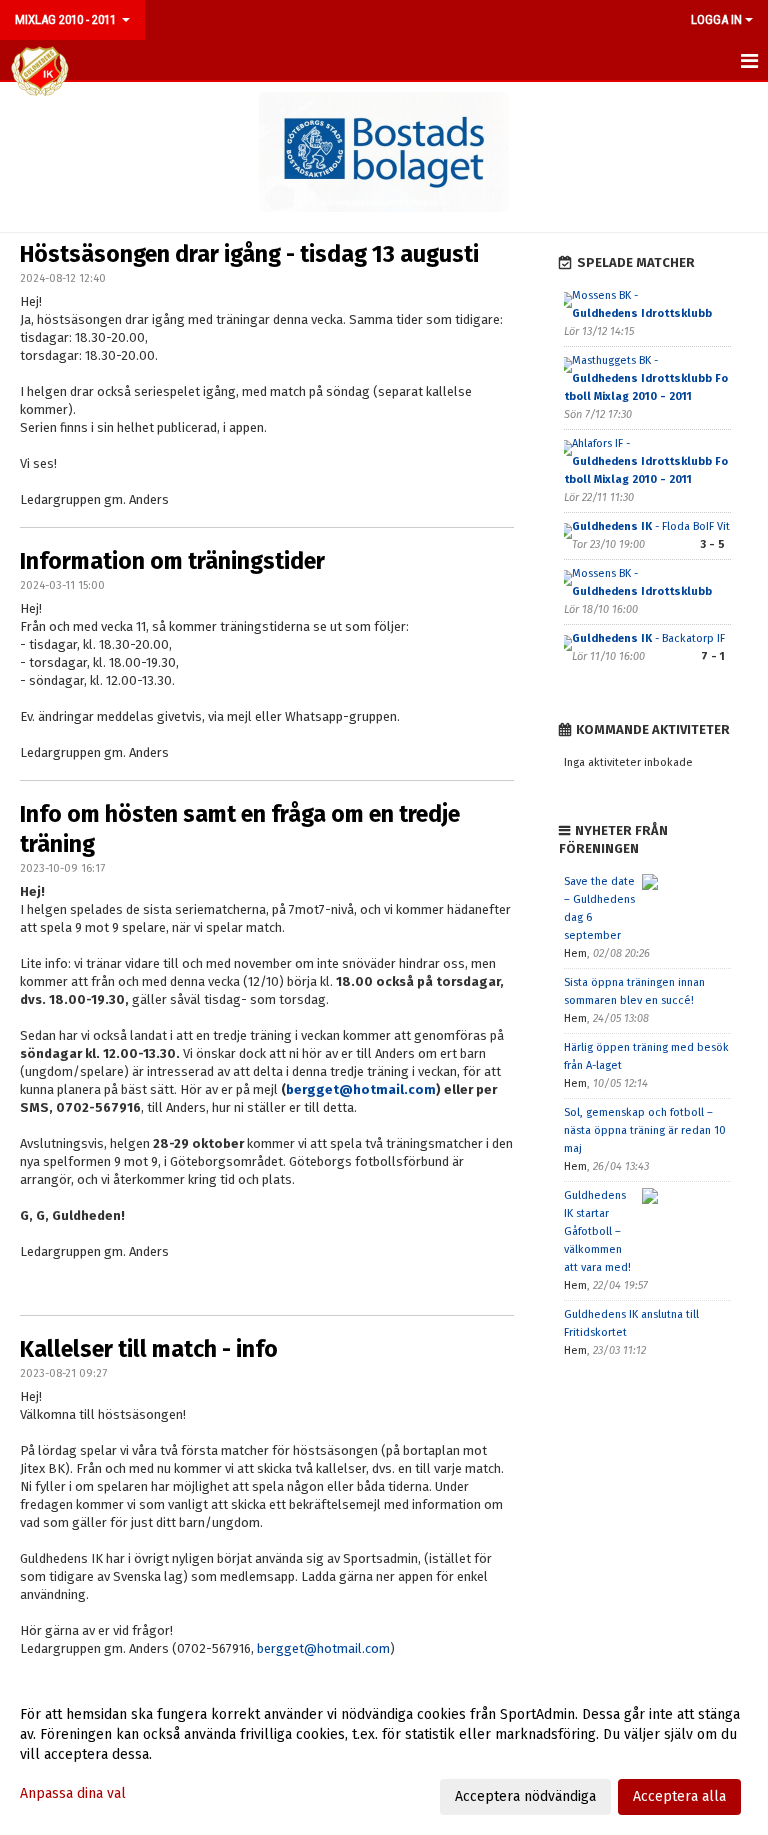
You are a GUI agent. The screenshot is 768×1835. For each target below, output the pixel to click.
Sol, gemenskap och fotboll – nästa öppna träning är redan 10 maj (645, 1130)
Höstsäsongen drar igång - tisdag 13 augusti (249, 254)
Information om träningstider (172, 561)
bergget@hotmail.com (361, 1089)
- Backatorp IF (648, 638)
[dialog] (384, 1755)
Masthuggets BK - (646, 378)
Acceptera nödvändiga (525, 1796)
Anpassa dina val (73, 1793)
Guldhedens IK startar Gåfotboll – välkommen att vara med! (597, 1231)
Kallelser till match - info (149, 1349)
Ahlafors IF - (646, 461)
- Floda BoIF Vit (651, 526)
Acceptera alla (679, 1796)
